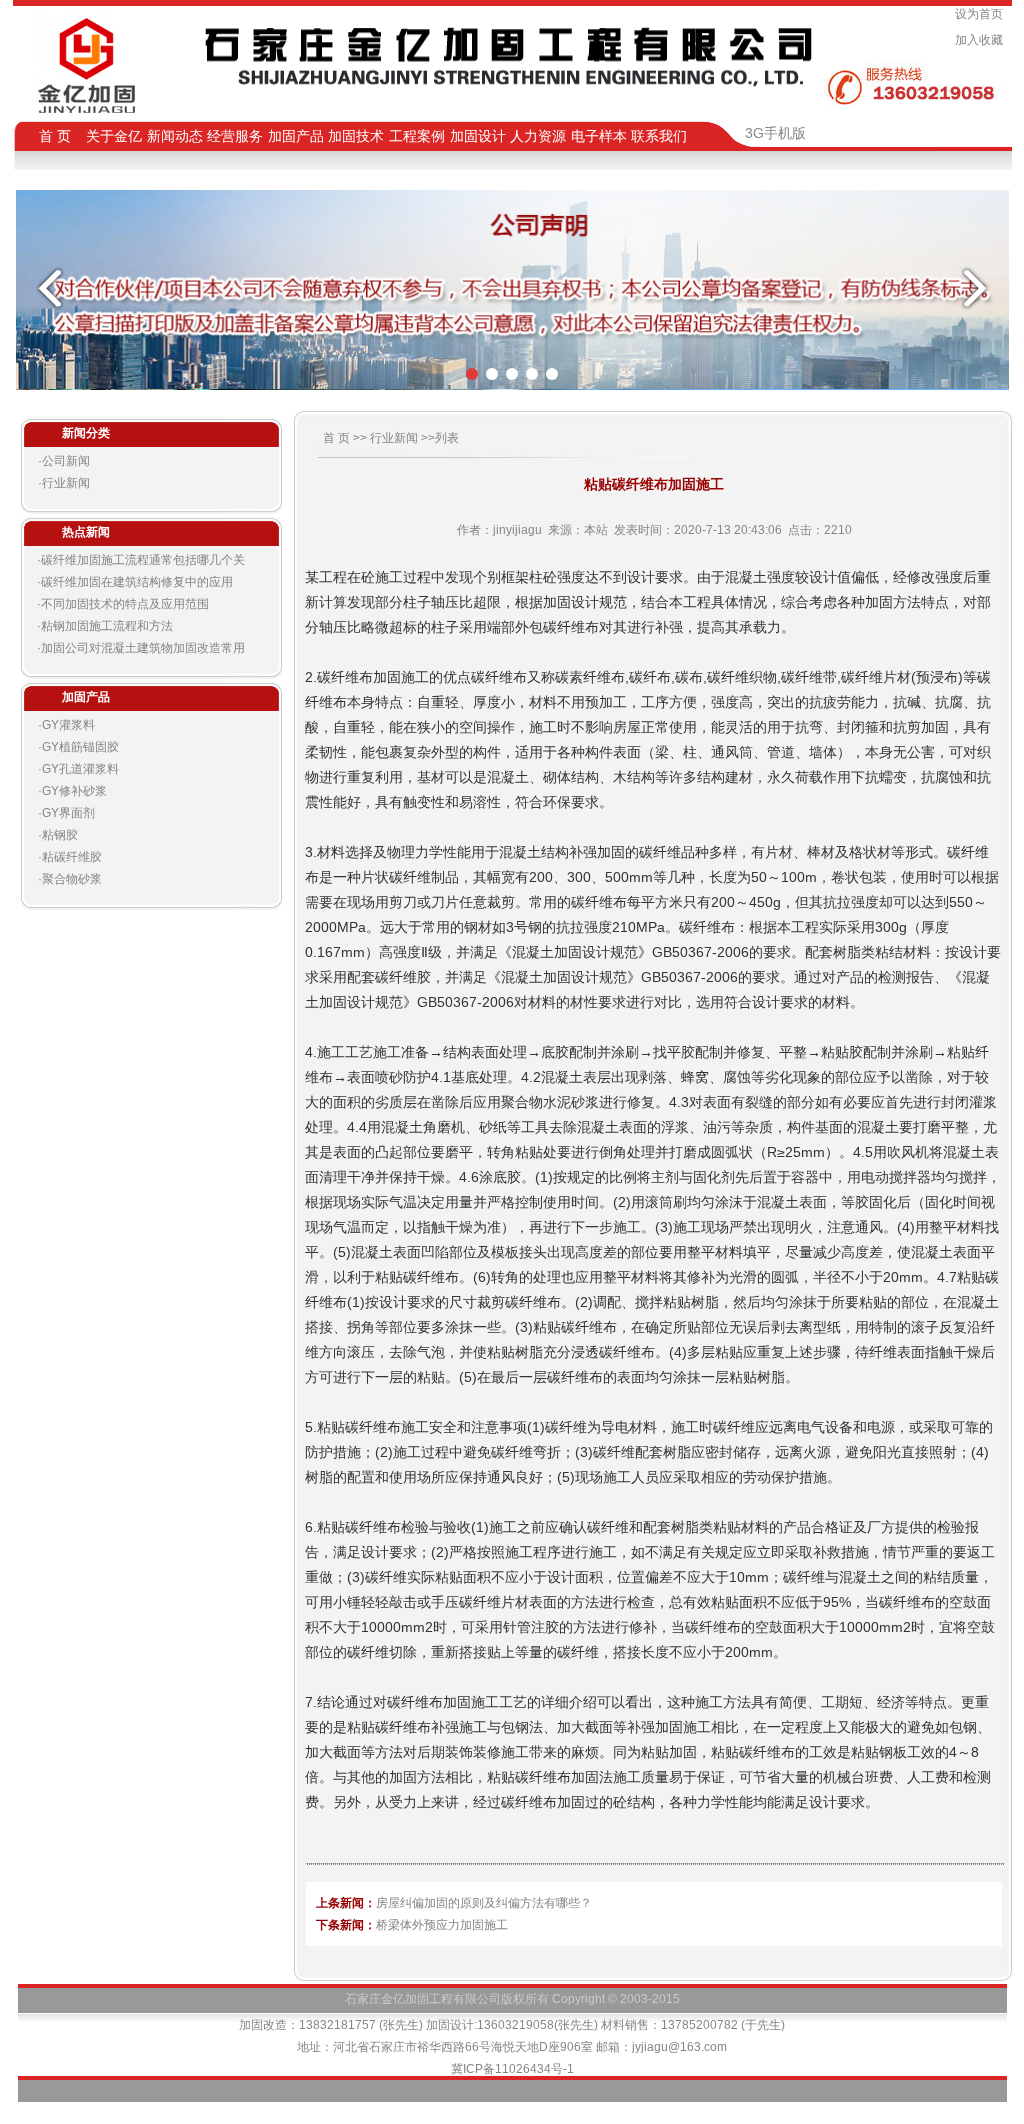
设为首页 (982, 14)
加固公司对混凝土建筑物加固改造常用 (143, 648)
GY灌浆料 (68, 725)
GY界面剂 (68, 813)
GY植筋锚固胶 (80, 747)
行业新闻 (66, 483)
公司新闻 (66, 461)
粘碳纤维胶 (72, 857)
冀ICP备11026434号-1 (512, 2069)
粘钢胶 (60, 835)
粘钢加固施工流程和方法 (107, 626)
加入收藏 (982, 40)
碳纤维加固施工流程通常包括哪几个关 (143, 560)
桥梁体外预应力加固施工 (442, 1925)
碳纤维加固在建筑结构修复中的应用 (137, 582)
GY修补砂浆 (74, 791)
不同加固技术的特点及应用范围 (125, 604)
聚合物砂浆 (72, 879)
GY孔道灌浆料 (80, 769)
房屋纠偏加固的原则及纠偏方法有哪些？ (484, 1903)
